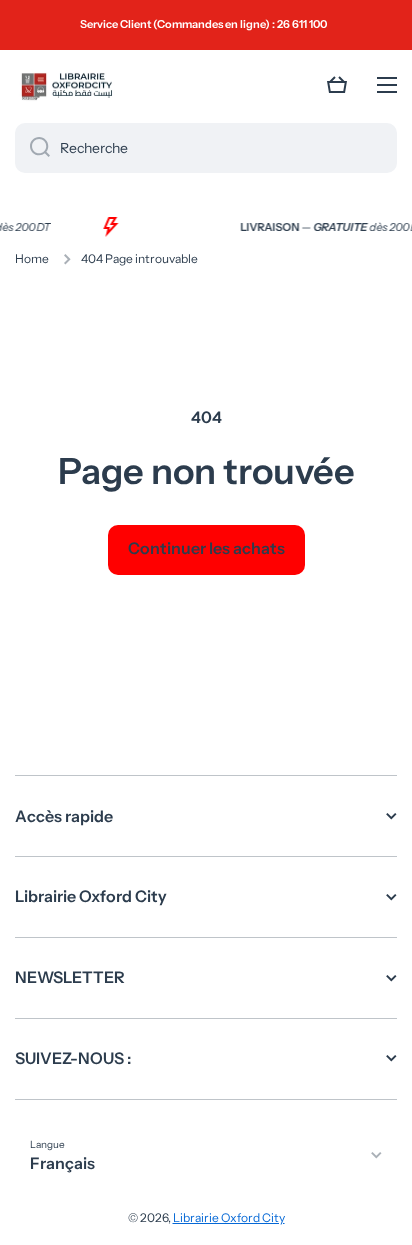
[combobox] (206, 148)
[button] (337, 85)
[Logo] (65, 85)
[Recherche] (32, 148)
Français (62, 1163)
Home (32, 258)
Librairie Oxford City (229, 1217)
